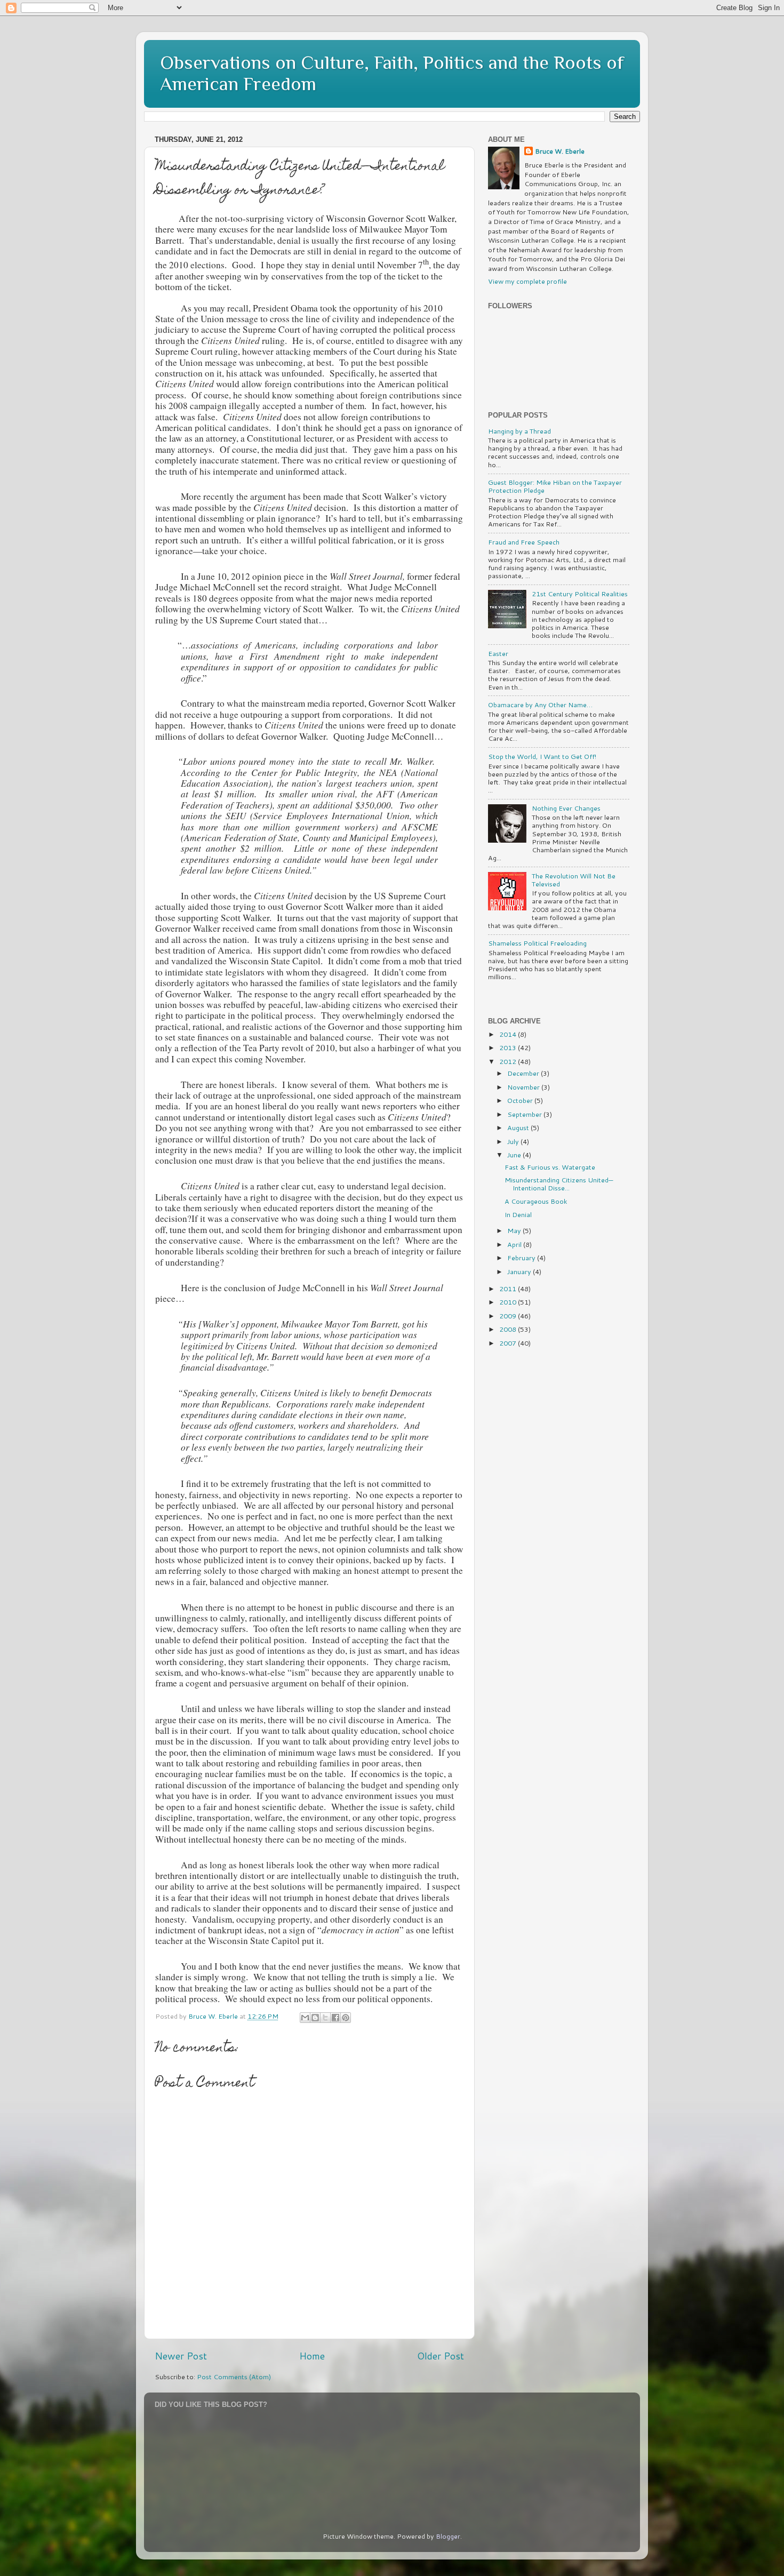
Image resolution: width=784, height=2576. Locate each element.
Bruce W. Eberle (560, 151)
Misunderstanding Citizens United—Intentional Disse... (559, 1184)
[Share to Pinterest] (346, 2018)
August (519, 1127)
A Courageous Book (536, 1201)
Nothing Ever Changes (566, 808)
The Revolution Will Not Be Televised (574, 880)
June (515, 1155)
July (514, 1141)
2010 (509, 1302)
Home (312, 2356)
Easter (498, 653)
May (515, 1230)
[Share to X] (325, 2018)
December (524, 1073)
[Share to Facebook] (335, 2018)
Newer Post (181, 2356)
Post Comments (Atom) (234, 2377)
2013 (509, 1047)
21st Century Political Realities (580, 594)
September (525, 1114)
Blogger (448, 2536)
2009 (509, 1316)
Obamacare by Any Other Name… (540, 705)
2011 (509, 1289)
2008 (509, 1329)
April (515, 1244)
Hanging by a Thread (519, 431)
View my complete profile (527, 281)
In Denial (518, 1214)
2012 (509, 1061)
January (520, 1271)
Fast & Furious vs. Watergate (550, 1167)
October (521, 1100)
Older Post (441, 2356)
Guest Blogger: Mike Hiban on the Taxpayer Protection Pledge (555, 486)
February (522, 1258)
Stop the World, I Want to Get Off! (542, 756)
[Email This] (305, 2018)
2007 (509, 1343)
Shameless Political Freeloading (537, 943)
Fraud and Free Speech (524, 542)
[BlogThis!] (315, 2018)
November (524, 1087)
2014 (509, 1034)
